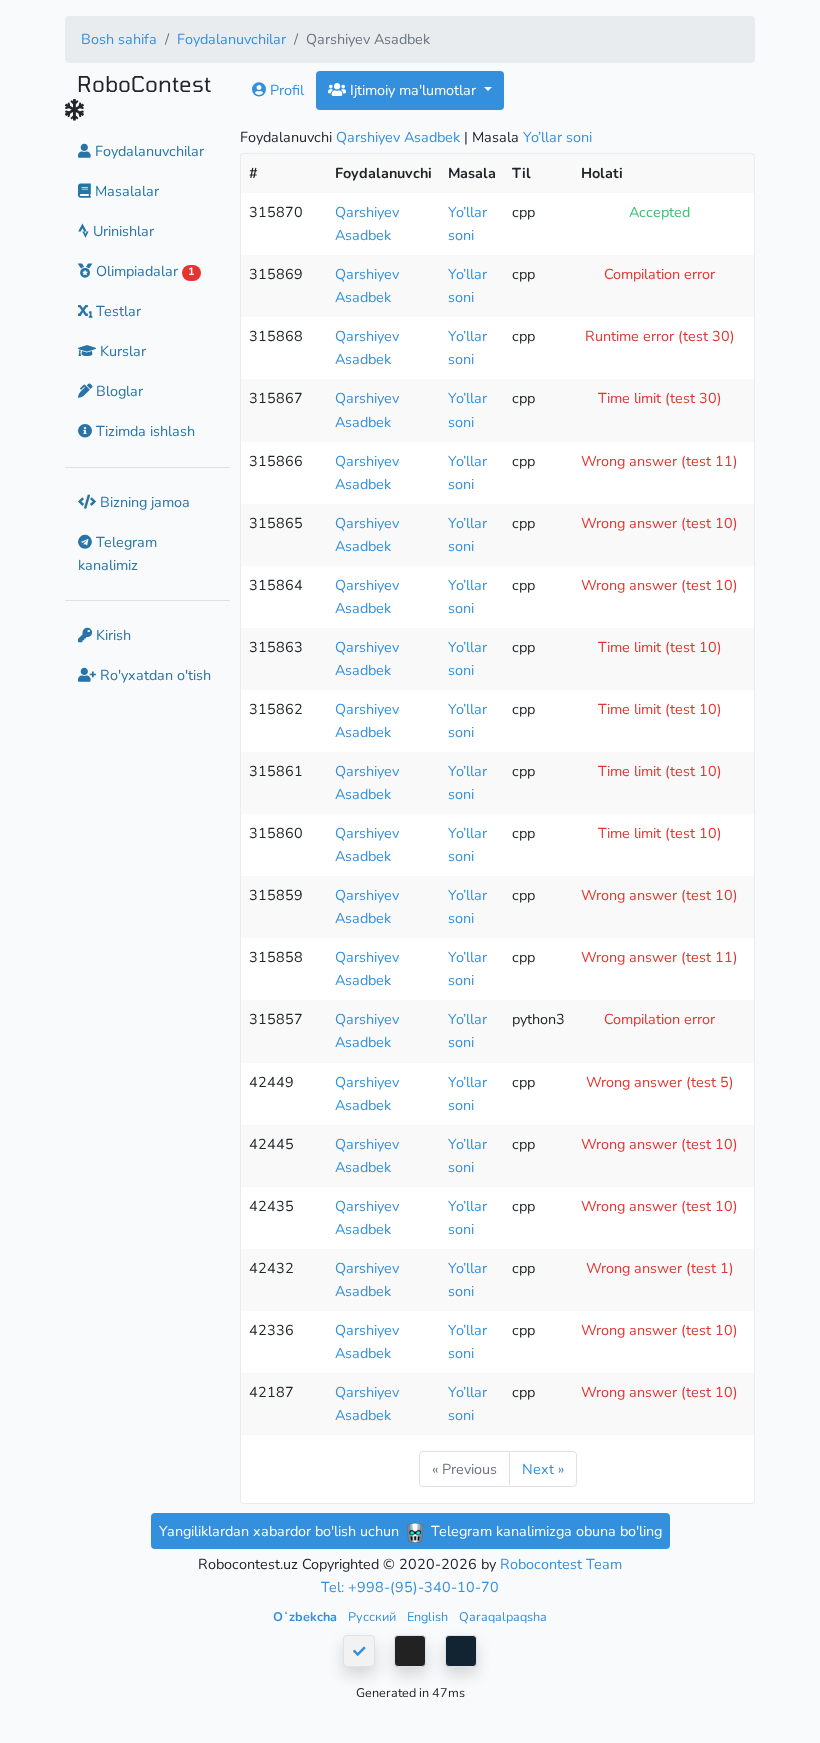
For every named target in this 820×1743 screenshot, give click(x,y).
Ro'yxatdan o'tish (153, 675)
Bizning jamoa (143, 502)
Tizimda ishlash (143, 431)
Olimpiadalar (143, 271)
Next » (543, 1469)
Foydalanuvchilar (231, 39)
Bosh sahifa (119, 39)
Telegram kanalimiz (117, 553)
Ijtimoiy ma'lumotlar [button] (413, 90)
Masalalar (125, 191)
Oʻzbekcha (306, 1616)
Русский (373, 1616)
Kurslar (121, 351)
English (429, 1616)
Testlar (116, 311)
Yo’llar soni (557, 137)
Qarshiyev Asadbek (398, 137)
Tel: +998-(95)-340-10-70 (410, 1587)
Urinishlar (121, 231)
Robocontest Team (561, 1564)
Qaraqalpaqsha (503, 1616)
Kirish (111, 635)
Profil (285, 90)
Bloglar (117, 391)
